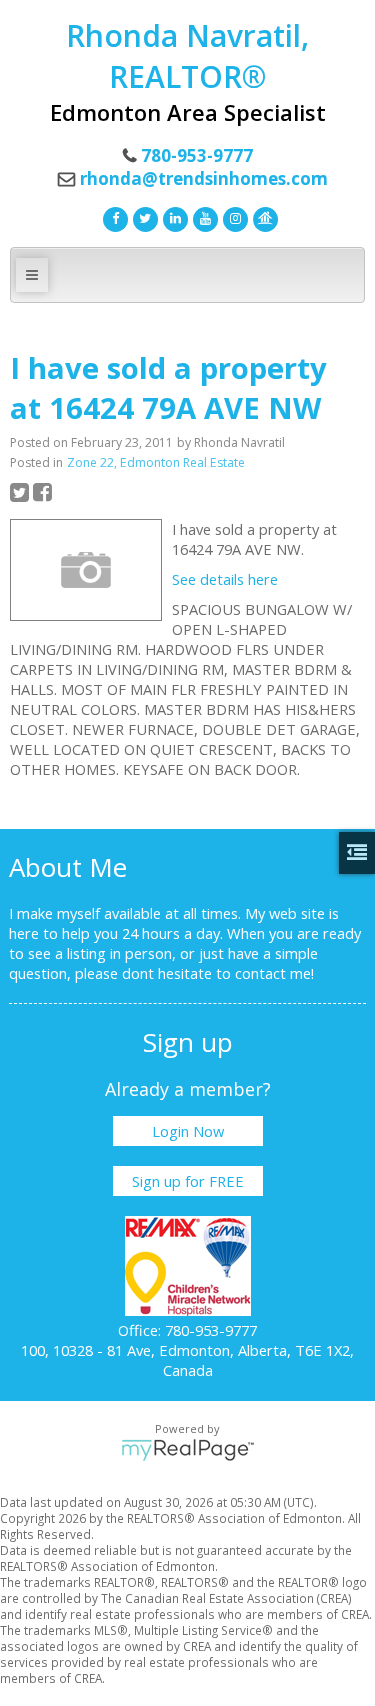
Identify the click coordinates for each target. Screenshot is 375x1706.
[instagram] (233, 217)
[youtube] (203, 217)
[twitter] (143, 217)
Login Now (188, 1131)
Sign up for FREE (188, 1181)
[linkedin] (173, 217)
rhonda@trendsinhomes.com (204, 178)
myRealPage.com (187, 1450)
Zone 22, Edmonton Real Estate (156, 462)
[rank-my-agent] (263, 217)
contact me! (274, 973)
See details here (225, 579)
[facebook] (113, 217)
